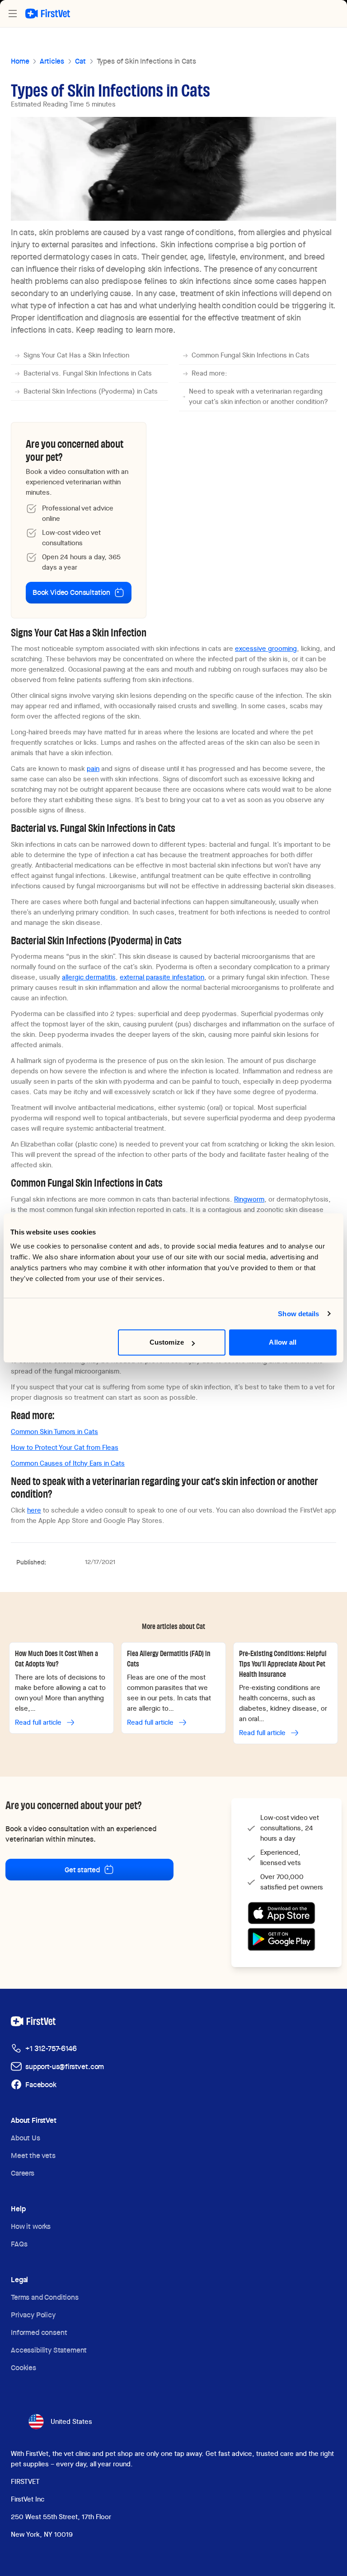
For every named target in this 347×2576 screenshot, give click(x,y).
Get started (82, 1870)
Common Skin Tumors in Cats (54, 1432)
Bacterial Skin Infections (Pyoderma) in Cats (91, 391)
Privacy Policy (33, 2315)
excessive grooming (266, 649)
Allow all (283, 1342)
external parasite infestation (162, 977)
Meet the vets (33, 2156)
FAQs (19, 2244)
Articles (52, 61)
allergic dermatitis (89, 977)
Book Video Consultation (71, 592)
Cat (80, 61)
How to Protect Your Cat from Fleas (65, 1448)
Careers (23, 2173)
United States (71, 2422)
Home (20, 61)
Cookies (23, 2368)
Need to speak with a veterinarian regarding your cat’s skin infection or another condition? (258, 397)
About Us (26, 2138)
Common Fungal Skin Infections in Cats (251, 355)
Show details (298, 1314)
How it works (31, 2226)
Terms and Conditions (45, 2297)
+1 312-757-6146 (51, 2049)
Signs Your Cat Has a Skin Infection (76, 355)
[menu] (13, 14)
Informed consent (39, 2332)
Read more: (209, 373)
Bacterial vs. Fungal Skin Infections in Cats (88, 373)
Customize (167, 1342)
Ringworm (249, 1199)
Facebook (41, 2085)
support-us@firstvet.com (65, 2067)
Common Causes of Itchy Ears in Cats (68, 1463)
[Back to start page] (48, 14)
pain (93, 769)
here (34, 1510)
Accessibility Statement (49, 2350)
